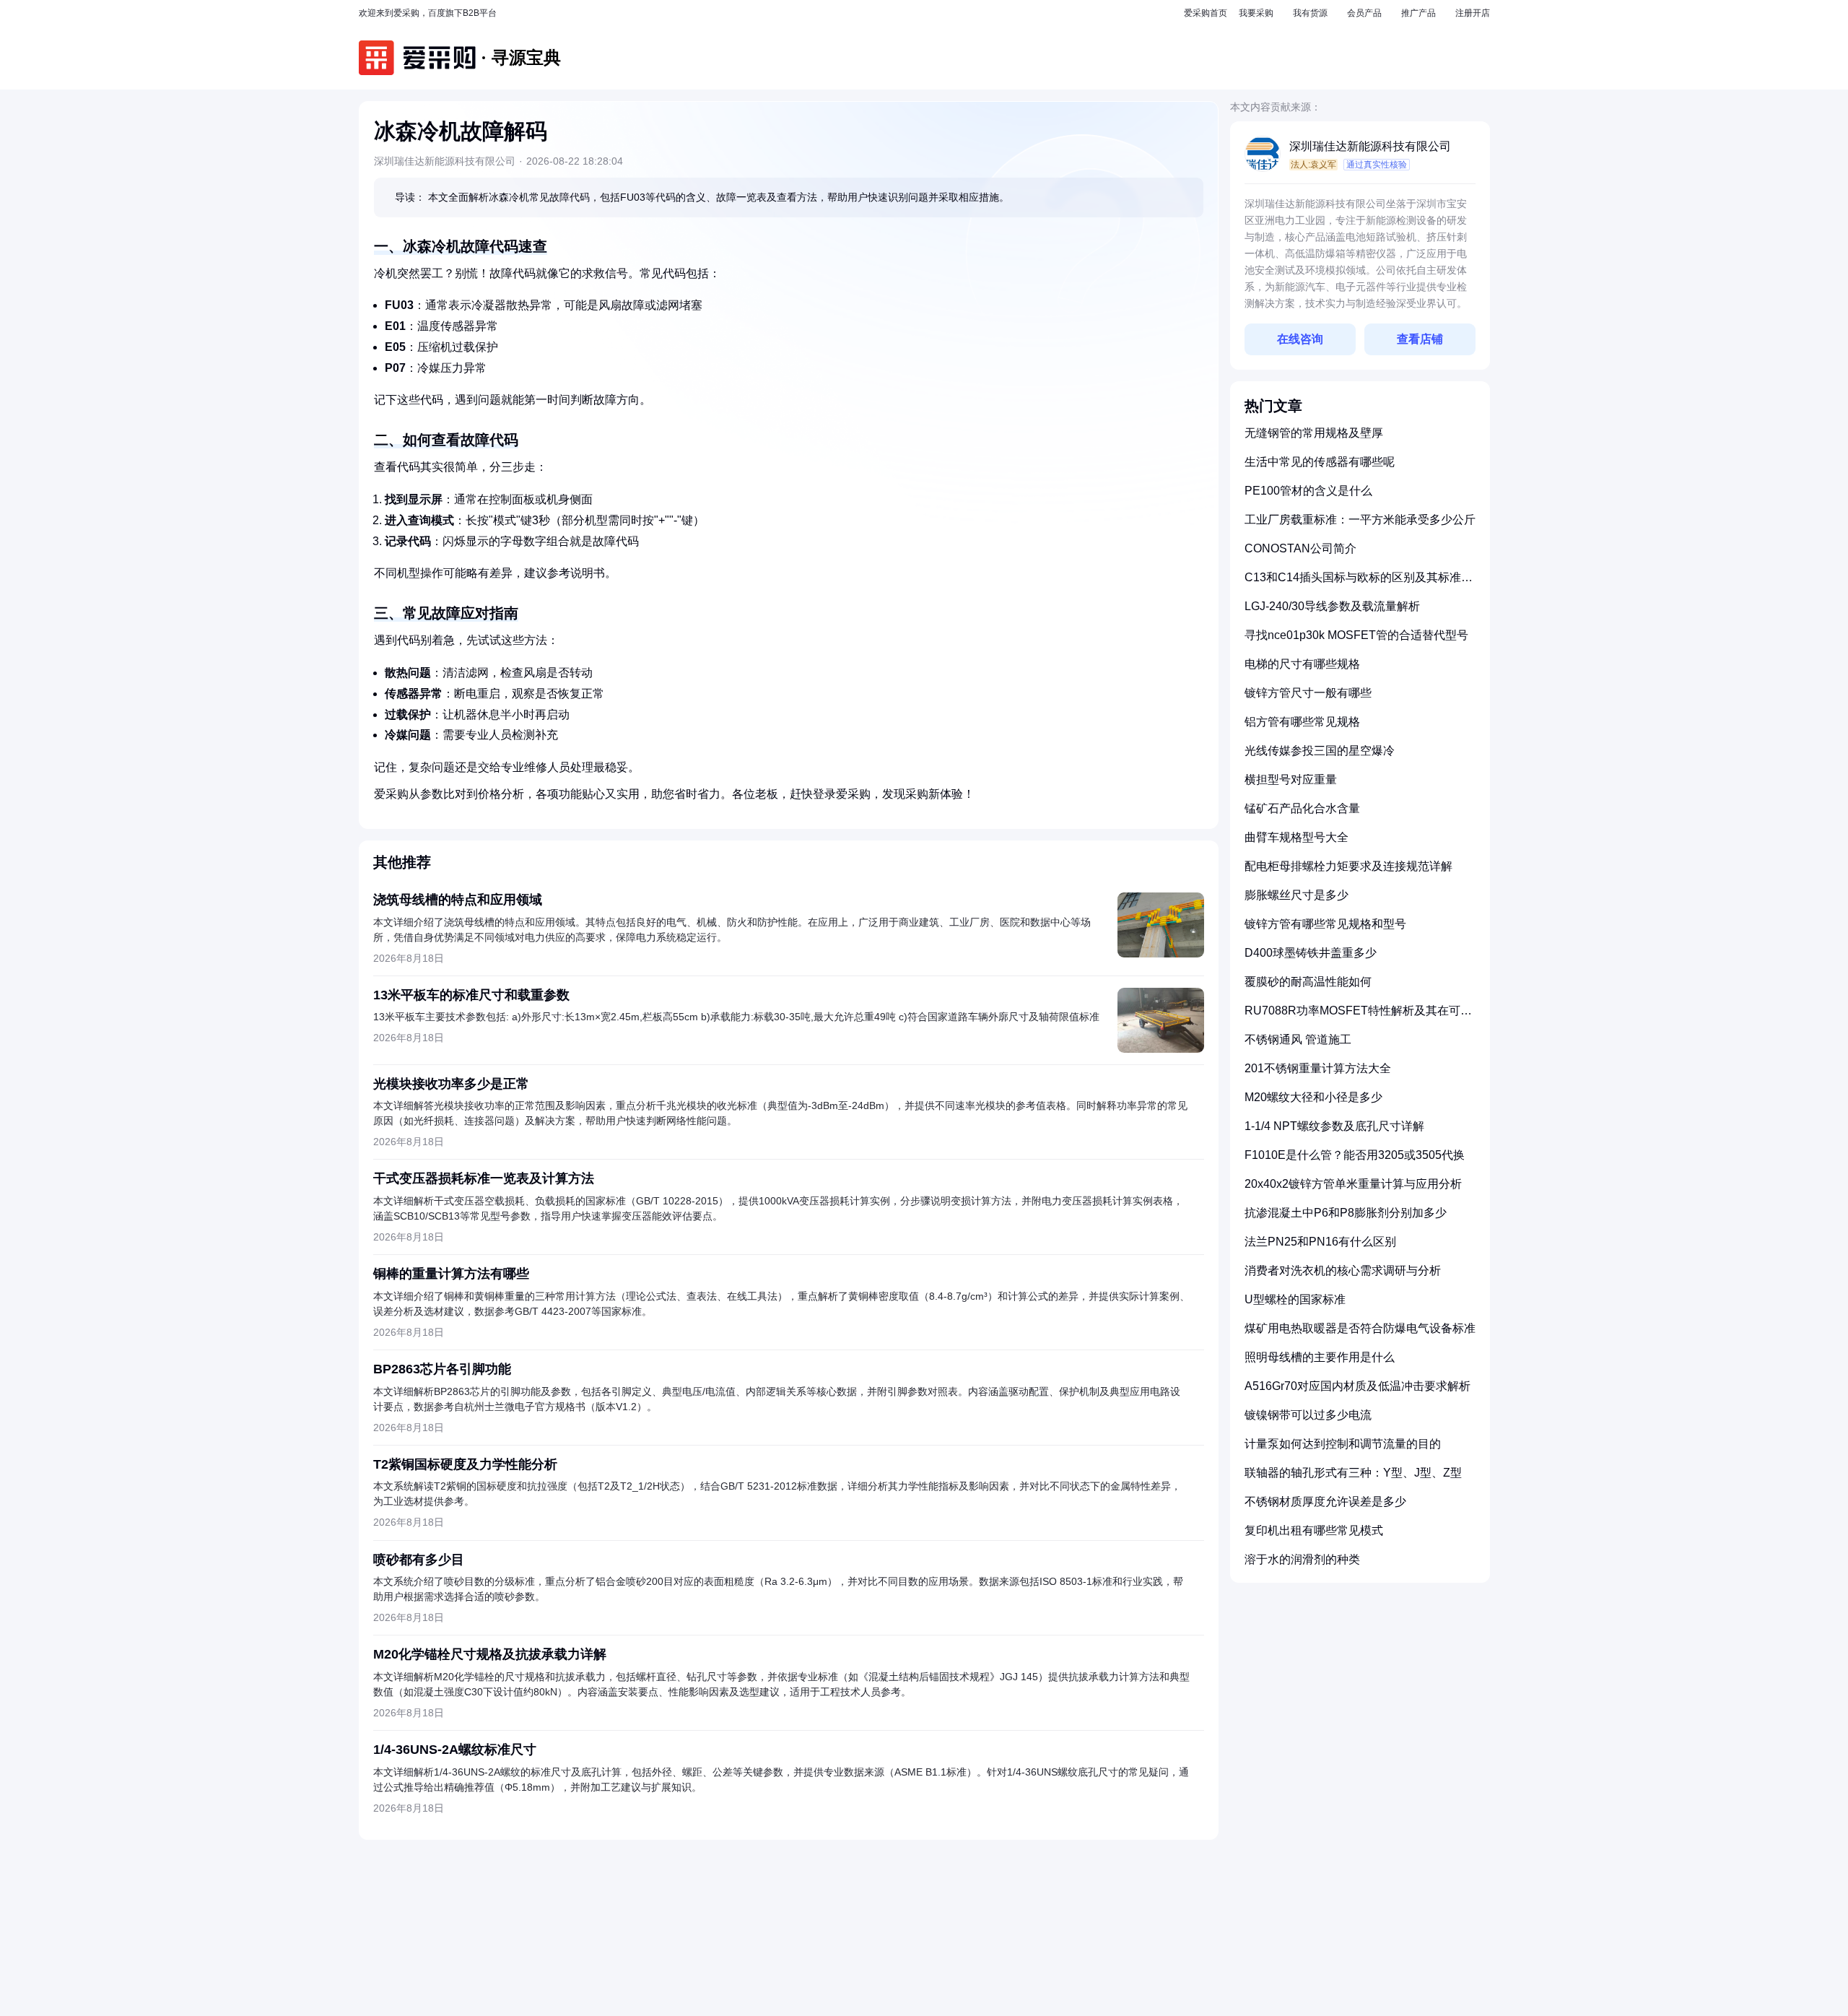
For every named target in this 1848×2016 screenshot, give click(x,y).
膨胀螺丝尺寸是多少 (1296, 895)
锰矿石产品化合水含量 (1302, 808)
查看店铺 (1420, 339)
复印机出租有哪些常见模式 (1314, 1530)
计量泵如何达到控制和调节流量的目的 (1343, 1444)
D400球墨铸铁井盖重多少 (1311, 953)
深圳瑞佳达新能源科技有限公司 (1370, 146)
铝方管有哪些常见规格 (1302, 722)
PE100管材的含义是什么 (1308, 491)
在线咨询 (1300, 339)
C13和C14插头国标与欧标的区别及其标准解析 (1359, 583)
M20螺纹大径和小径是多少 (1313, 1097)
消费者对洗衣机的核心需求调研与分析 (1343, 1270)
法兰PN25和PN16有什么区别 (1320, 1242)
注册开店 (1473, 13)
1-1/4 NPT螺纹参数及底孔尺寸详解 (1334, 1126)
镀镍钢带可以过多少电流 (1308, 1415)
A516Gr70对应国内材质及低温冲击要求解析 (1357, 1386)
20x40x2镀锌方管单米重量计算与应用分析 (1353, 1184)
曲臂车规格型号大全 (1296, 837)
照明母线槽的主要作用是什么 (1320, 1357)
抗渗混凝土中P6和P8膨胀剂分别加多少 (1346, 1213)
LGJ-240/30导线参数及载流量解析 (1332, 606)
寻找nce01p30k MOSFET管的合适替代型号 (1356, 635)
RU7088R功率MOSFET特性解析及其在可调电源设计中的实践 (1358, 1016)
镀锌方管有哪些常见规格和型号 (1325, 924)
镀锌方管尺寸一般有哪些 (1308, 693)
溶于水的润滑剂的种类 (1302, 1559)
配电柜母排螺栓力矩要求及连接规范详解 (1348, 866)
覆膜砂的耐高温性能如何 (1308, 982)
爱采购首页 (1206, 13)
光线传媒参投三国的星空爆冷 (1320, 751)
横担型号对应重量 (1291, 779)
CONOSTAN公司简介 (1300, 548)
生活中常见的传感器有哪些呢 (1320, 462)
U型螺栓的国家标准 (1295, 1299)
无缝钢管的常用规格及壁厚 (1314, 433)
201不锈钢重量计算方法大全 (1318, 1068)
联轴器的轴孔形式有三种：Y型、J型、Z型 (1353, 1473)
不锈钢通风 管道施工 (1298, 1039)
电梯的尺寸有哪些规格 (1302, 664)
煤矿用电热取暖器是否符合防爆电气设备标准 (1360, 1328)
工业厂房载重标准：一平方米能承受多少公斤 (1360, 520)
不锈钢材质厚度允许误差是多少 (1325, 1502)
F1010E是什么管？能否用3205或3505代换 (1355, 1155)
